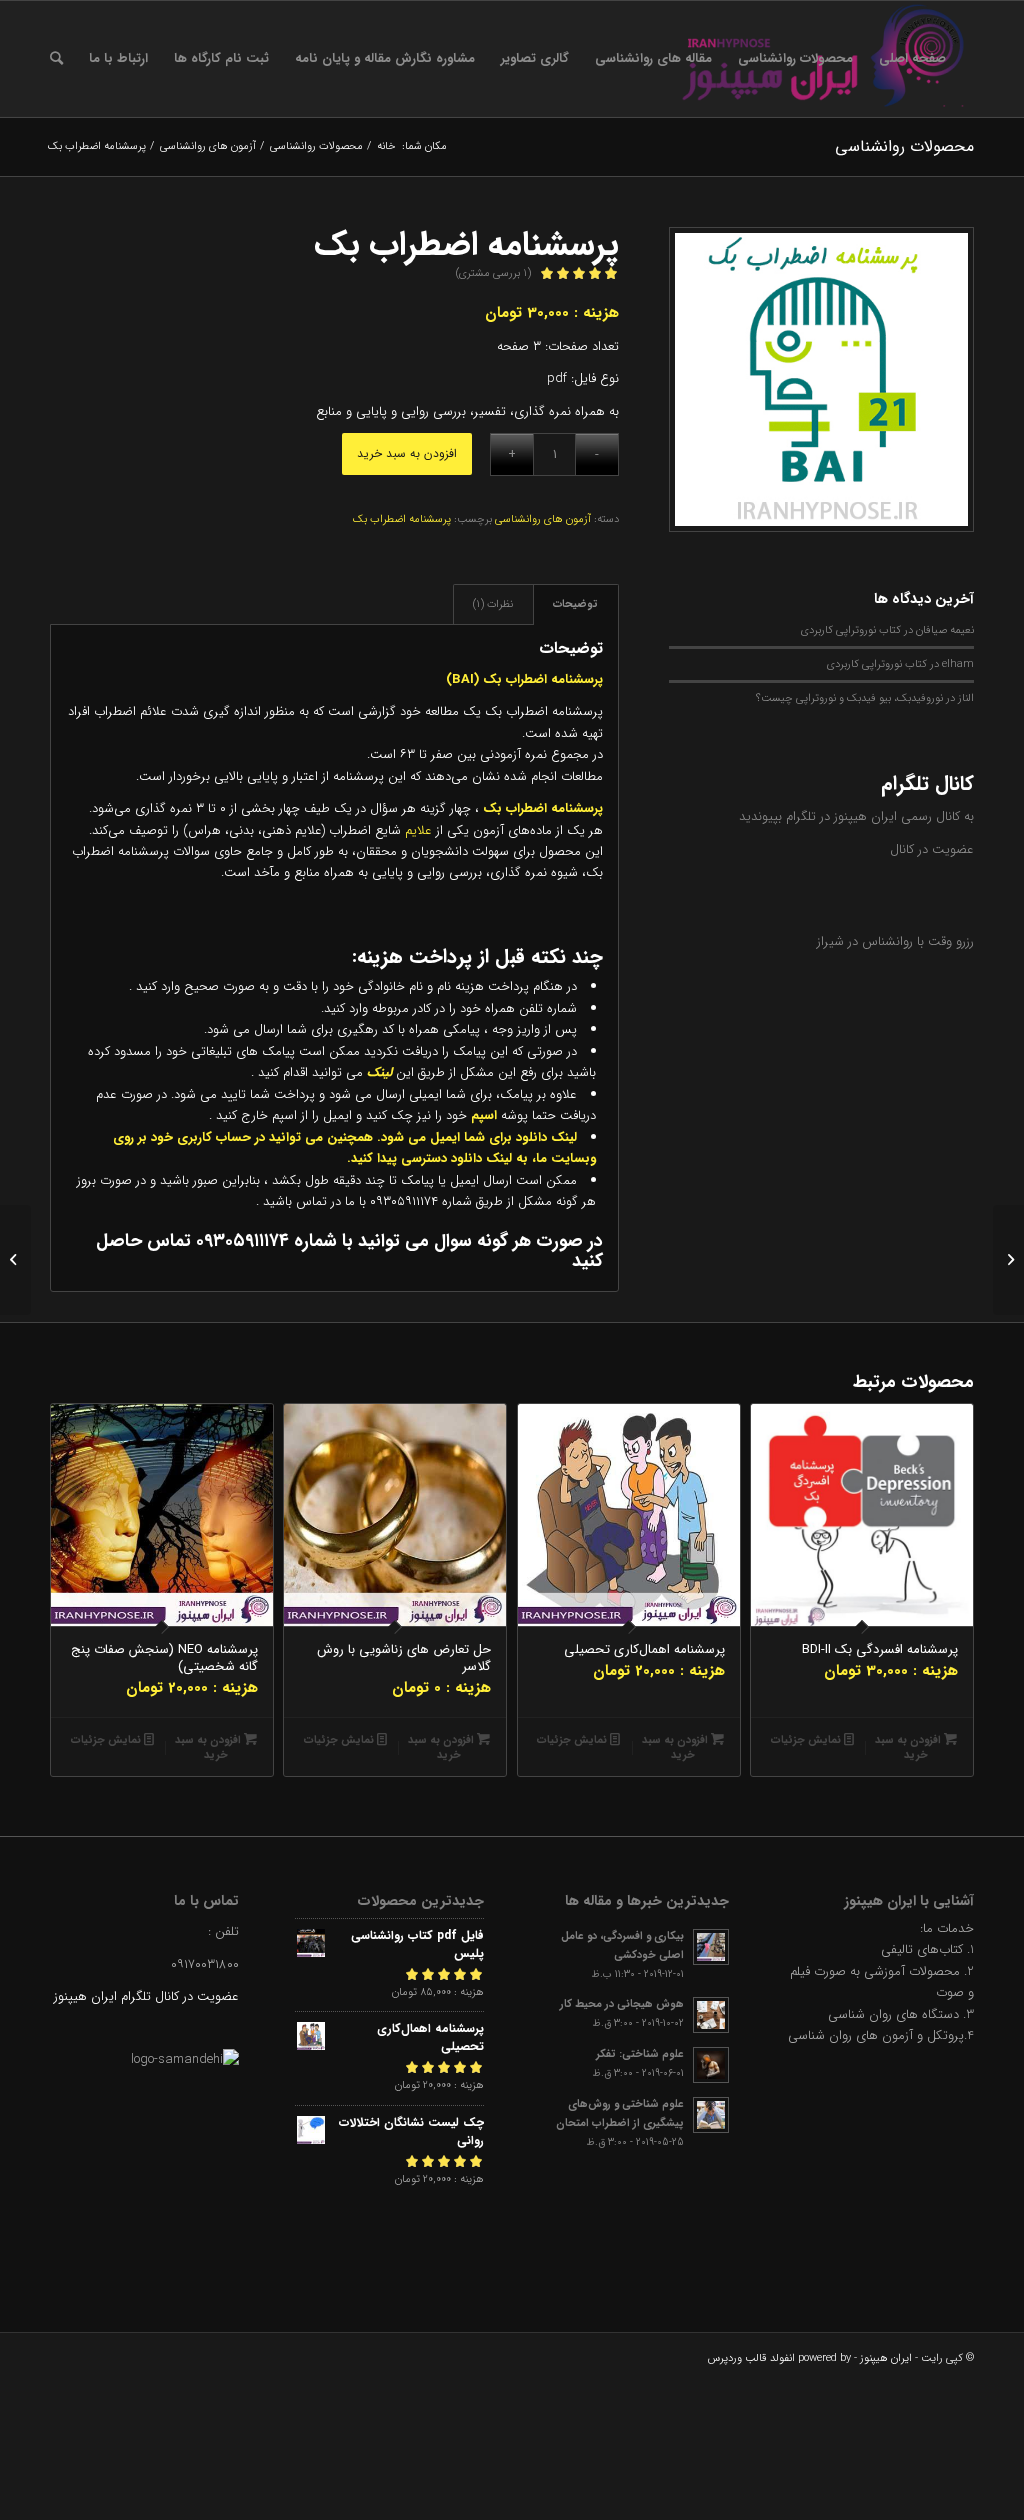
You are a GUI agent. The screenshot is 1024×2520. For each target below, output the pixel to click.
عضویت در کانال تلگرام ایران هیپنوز (146, 1996)
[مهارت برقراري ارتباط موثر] (1008, 1260)
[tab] (576, 604)
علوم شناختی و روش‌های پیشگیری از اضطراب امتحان (620, 2113)
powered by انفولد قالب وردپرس (779, 2358)
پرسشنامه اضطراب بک (402, 519)
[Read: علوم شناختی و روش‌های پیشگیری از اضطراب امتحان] (711, 2115)
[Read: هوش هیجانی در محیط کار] (711, 2015)
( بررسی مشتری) (493, 273)
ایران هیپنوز (886, 2358)
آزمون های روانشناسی (543, 519)
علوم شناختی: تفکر (640, 2054)
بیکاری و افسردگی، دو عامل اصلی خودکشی (622, 1945)
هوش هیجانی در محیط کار (622, 2004)
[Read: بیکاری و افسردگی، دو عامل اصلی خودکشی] (711, 1947)
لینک (377, 1072)
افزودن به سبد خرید (407, 453)
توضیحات (575, 604)
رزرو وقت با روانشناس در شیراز (895, 941)
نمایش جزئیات (807, 1740)
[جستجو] (56, 59)
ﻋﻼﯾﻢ (418, 830)
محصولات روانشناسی (904, 146)
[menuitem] (912, 59)
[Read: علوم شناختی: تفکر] (711, 2065)
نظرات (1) (493, 604)
